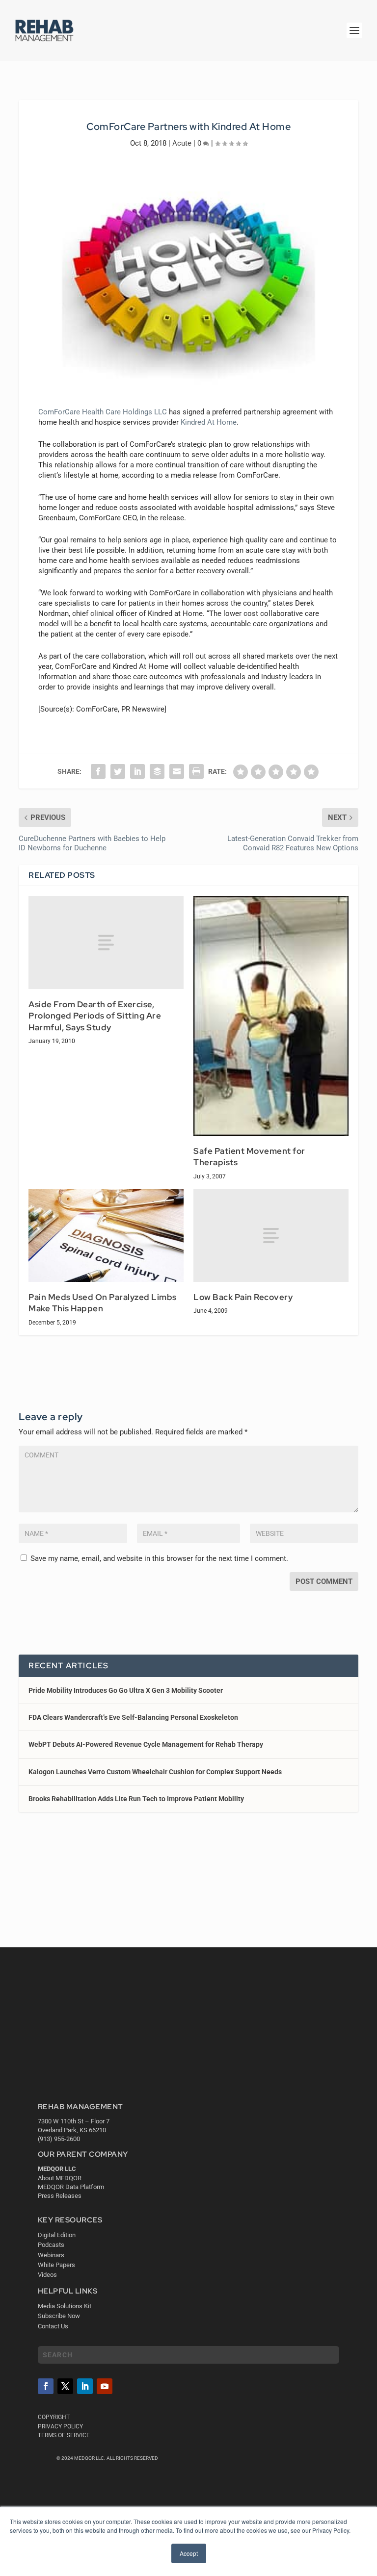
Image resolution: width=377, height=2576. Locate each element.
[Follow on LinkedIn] (85, 2386)
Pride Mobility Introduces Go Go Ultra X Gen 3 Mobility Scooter (126, 1690)
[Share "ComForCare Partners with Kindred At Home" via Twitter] (118, 771)
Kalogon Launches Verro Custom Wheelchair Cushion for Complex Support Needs (155, 1772)
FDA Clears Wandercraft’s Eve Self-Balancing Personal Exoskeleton (133, 1717)
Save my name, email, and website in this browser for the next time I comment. (159, 1558)
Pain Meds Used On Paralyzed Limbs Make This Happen (103, 1303)
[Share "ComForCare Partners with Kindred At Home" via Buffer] (157, 771)
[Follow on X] (65, 2386)
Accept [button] (189, 2553)
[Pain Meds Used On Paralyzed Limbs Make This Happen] (106, 1236)
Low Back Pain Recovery (243, 1297)
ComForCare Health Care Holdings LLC (103, 412)
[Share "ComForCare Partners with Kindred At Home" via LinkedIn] (137, 771)
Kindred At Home (209, 422)
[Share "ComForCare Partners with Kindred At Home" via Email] (177, 771)
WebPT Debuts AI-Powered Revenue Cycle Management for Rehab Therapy (146, 1744)
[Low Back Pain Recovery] (271, 1236)
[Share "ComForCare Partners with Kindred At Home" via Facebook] (98, 771)
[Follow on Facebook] (46, 2386)
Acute (182, 143)
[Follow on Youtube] (105, 2386)
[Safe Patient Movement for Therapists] (271, 1016)
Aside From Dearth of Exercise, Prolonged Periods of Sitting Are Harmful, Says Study (95, 1016)
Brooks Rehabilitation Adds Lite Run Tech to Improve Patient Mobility (136, 1799)
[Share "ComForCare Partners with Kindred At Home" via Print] (196, 771)
